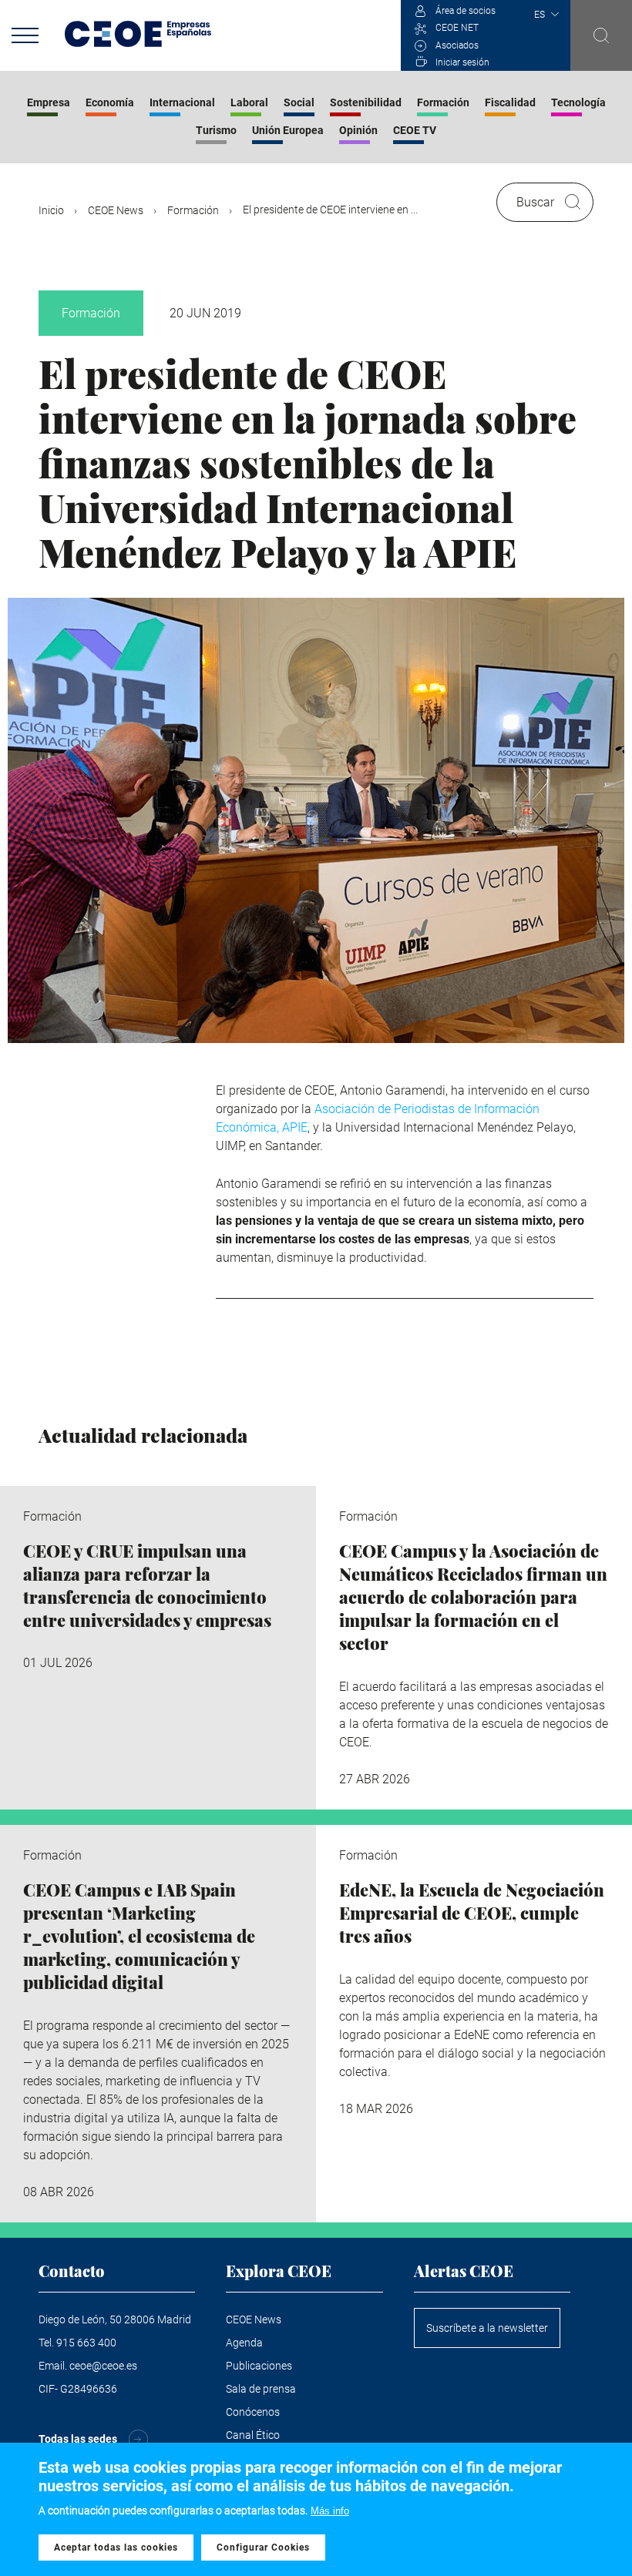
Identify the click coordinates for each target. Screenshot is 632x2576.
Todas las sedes (78, 2439)
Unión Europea (288, 130)
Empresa (49, 102)
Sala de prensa (261, 2389)
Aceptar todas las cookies (116, 2547)
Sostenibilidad (366, 102)
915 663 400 (86, 2343)
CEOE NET (457, 28)
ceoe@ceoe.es (103, 2366)
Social (299, 102)
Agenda (244, 2343)
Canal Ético (253, 2435)
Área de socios (466, 11)
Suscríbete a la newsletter (487, 2328)
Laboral (249, 102)
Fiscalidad (510, 102)
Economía (110, 102)
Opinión (358, 130)
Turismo (216, 130)
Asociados (457, 45)
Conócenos (253, 2412)
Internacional (182, 102)
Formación (443, 102)
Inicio (51, 210)
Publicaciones (259, 2366)
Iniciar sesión (462, 62)
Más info (330, 2511)
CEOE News (116, 210)
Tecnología (578, 102)
